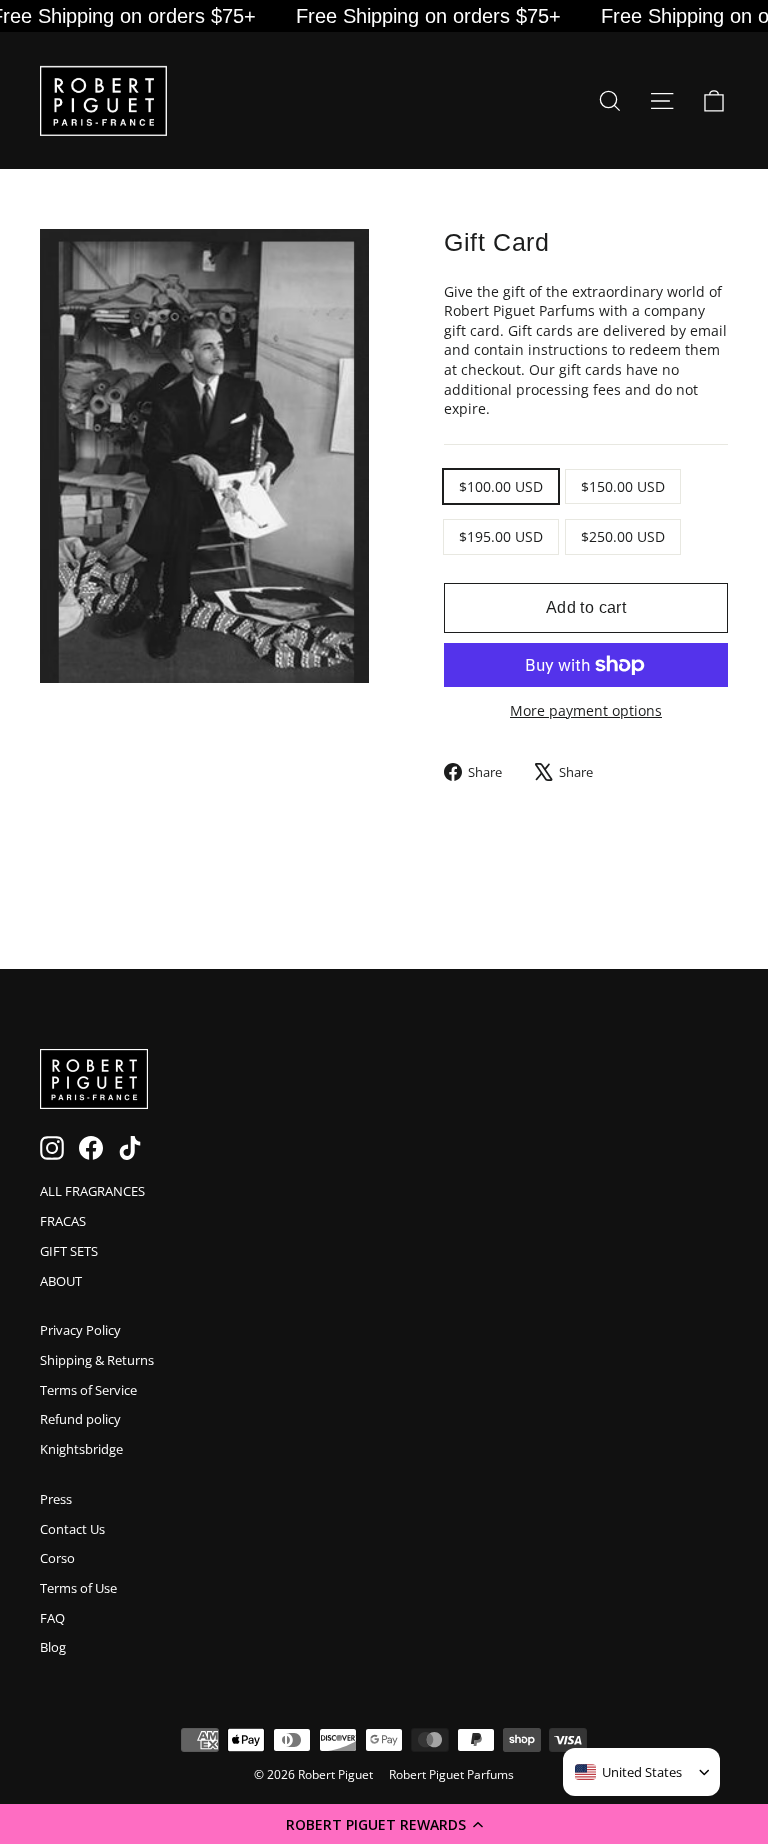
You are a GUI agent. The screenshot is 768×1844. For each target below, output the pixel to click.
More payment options (586, 710)
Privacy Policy (80, 1330)
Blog (53, 1647)
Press (56, 1499)
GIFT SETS (69, 1251)
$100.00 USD (501, 486)
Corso (57, 1558)
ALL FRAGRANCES (92, 1191)
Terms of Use (78, 1588)
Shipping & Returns (97, 1360)
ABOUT (61, 1281)
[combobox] (628, 1772)
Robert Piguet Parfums (451, 1774)
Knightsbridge (81, 1449)
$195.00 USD (501, 536)
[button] (384, 1824)
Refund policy (80, 1419)
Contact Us (72, 1529)
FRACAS (63, 1221)
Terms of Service (88, 1390)
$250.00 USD (623, 536)
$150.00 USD (623, 486)
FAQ (52, 1618)
